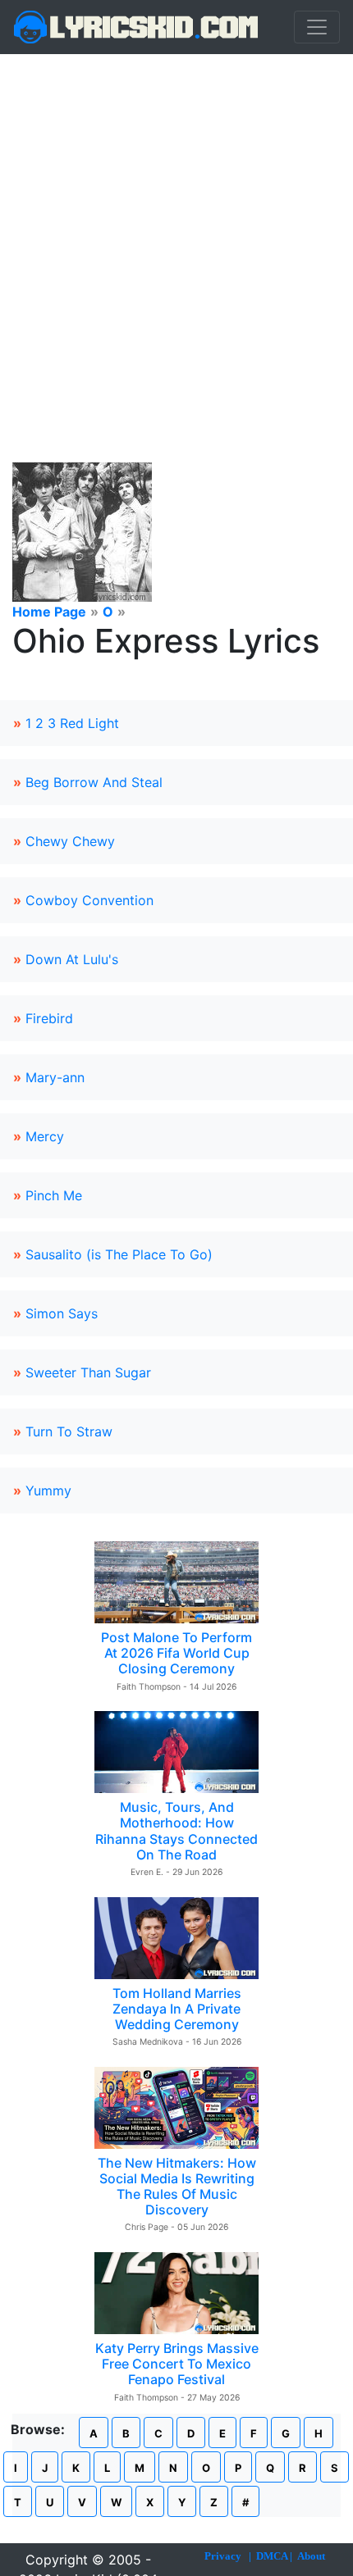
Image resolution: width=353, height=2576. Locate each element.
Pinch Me (54, 1195)
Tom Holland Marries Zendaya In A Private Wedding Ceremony (177, 2009)
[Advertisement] (176, 239)
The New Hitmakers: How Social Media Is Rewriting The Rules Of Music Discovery (177, 2187)
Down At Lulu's (72, 959)
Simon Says (62, 1313)
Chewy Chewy (70, 841)
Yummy (48, 1491)
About (311, 2556)
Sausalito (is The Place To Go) (119, 1254)
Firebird (49, 1018)
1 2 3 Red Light (72, 723)
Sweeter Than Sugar (88, 1372)
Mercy (45, 1136)
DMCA (272, 2556)
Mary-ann (55, 1077)
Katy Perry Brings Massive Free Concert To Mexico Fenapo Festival (177, 2364)
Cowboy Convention (89, 900)
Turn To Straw (69, 1431)
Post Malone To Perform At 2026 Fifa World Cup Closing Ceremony (176, 1653)
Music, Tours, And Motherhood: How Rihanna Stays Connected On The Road (176, 1831)
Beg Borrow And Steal (94, 782)
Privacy (223, 2556)
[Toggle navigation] (317, 27)
